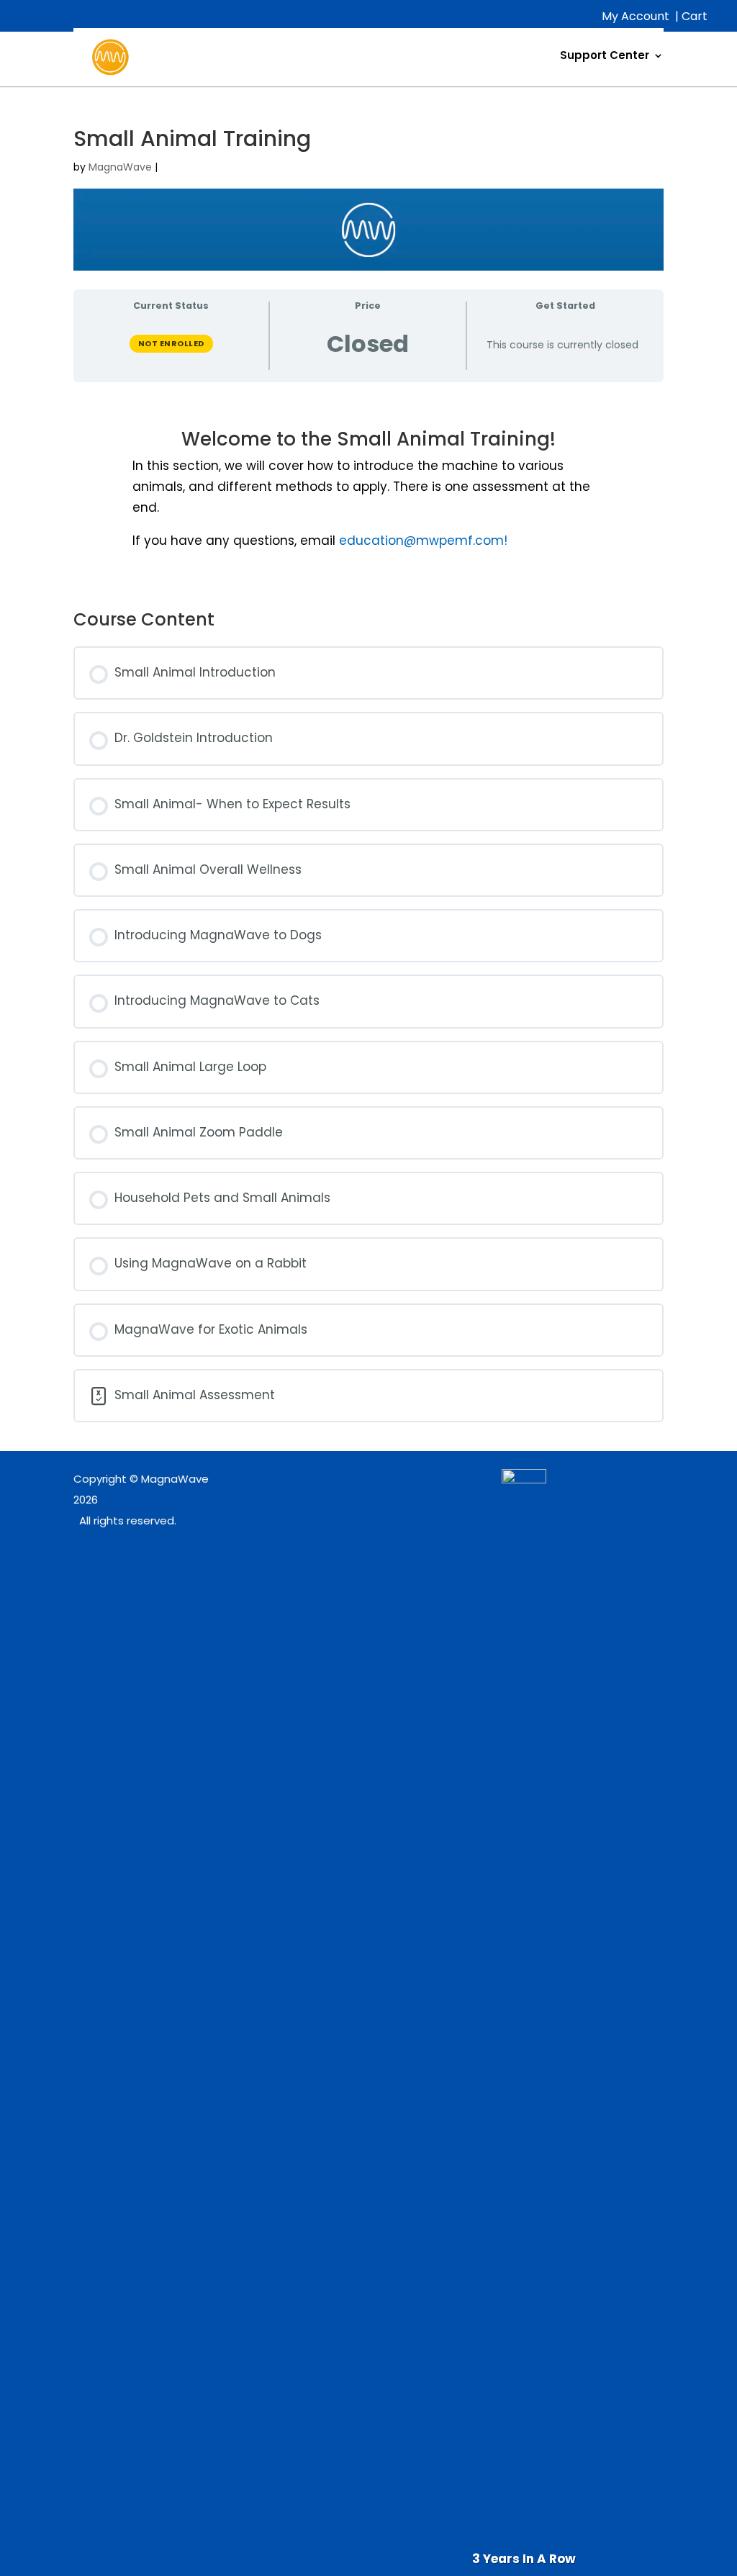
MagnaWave (120, 167)
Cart (695, 16)
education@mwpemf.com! (423, 541)
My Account (636, 16)
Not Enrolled (171, 343)
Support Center (605, 55)
